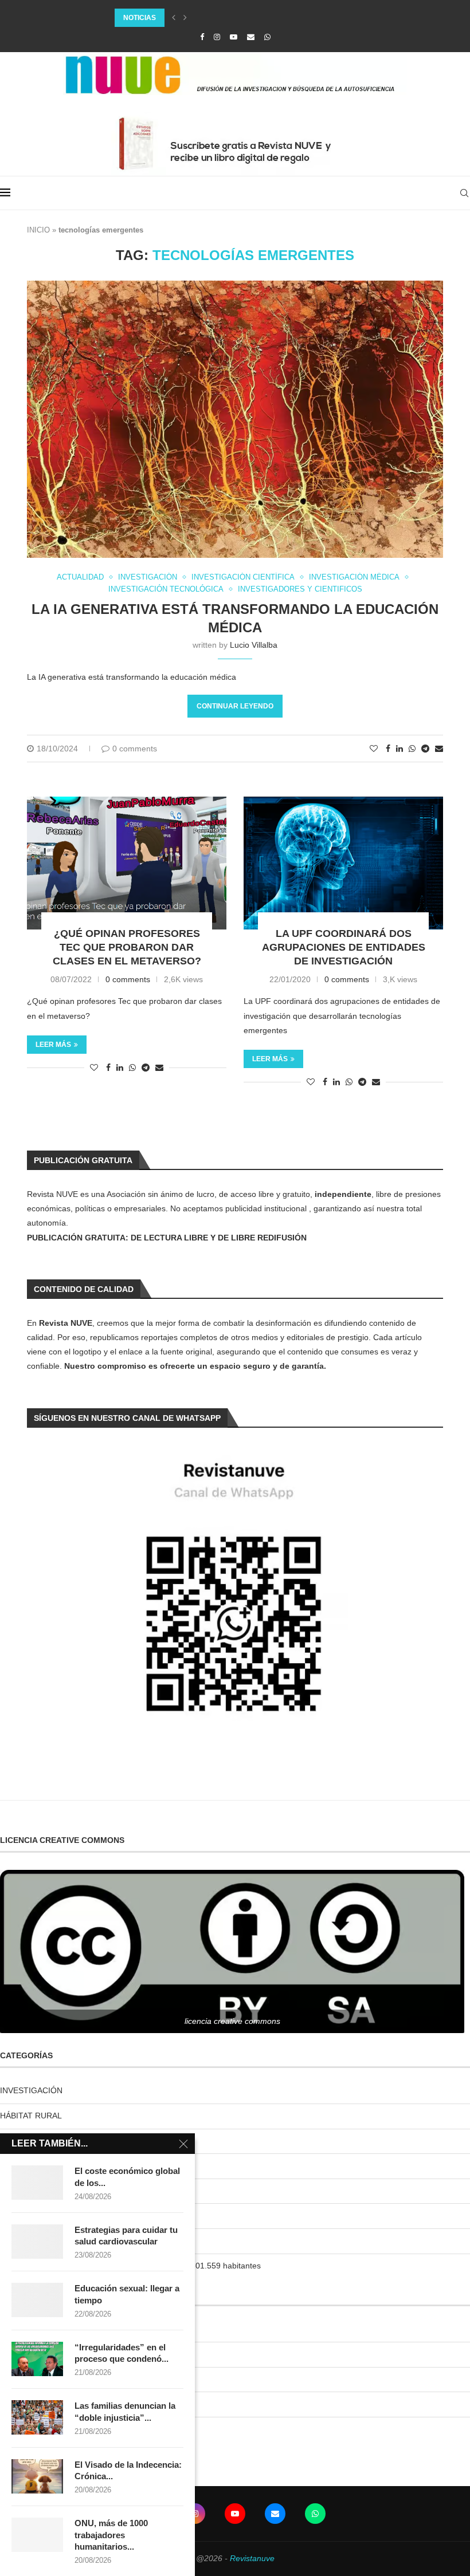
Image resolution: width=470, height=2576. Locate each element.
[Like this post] (374, 749)
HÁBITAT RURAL (31, 2116)
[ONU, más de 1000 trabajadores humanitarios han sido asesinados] (37, 2535)
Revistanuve (252, 2558)
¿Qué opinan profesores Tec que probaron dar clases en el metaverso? (127, 948)
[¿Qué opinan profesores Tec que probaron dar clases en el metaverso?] (127, 863)
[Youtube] (234, 37)
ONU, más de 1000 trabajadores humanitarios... (111, 2535)
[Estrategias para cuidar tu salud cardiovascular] (37, 2242)
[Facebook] (202, 37)
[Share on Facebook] (388, 749)
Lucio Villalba (254, 645)
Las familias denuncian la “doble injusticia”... (125, 2411)
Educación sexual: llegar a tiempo (127, 2294)
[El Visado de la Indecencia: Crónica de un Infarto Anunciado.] (37, 2476)
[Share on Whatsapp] (412, 749)
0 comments (135, 749)
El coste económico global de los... (127, 2177)
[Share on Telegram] (425, 749)
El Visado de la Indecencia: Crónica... (128, 2470)
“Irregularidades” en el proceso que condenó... (122, 2353)
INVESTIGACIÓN (31, 2090)
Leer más (53, 1045)
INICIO (38, 230)
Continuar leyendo (235, 706)
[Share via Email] (439, 749)
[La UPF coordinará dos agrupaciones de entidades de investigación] (343, 863)
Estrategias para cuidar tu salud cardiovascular (126, 2236)
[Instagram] (217, 37)
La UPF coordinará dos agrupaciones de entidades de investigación (344, 948)
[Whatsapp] (267, 37)
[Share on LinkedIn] (399, 749)
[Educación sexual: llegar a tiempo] (37, 2300)
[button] (174, 18)
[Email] (251, 37)
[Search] (464, 193)
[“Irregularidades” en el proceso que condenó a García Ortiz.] (37, 2359)
